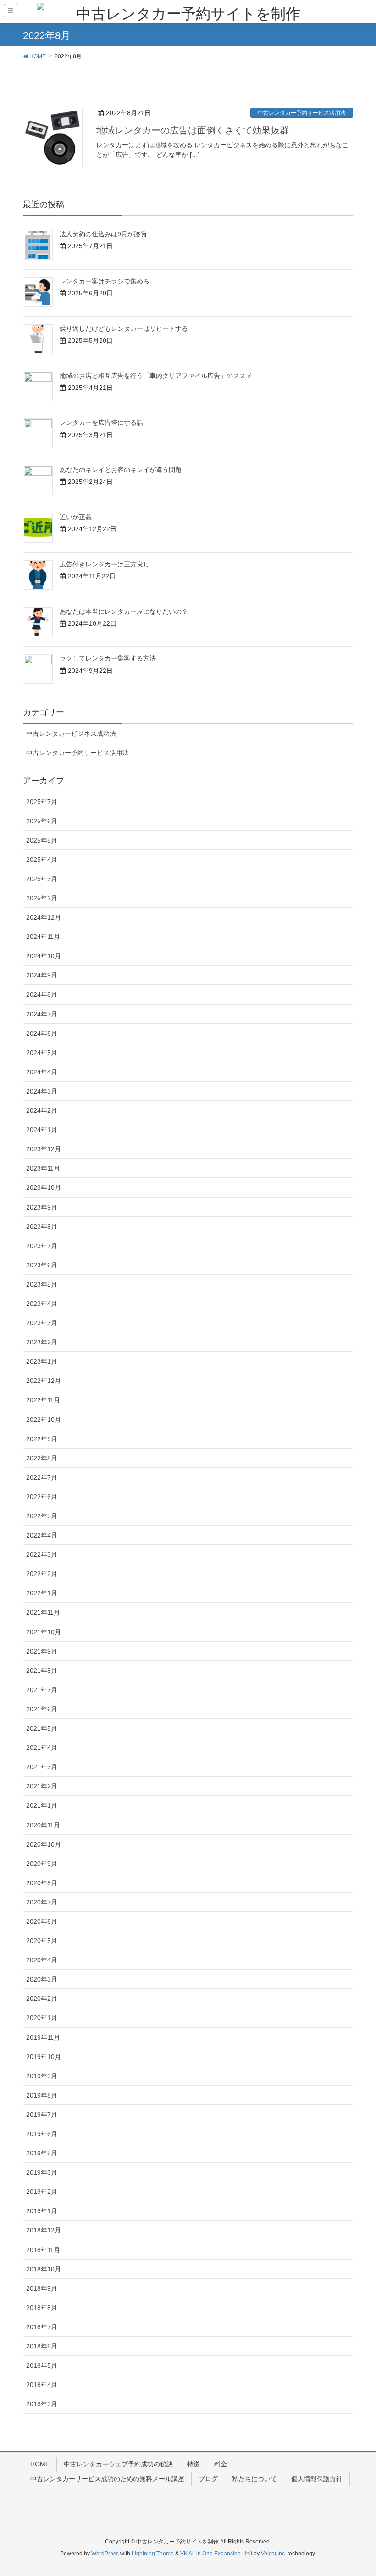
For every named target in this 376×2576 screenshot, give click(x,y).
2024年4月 (42, 1072)
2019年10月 (44, 2057)
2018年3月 (42, 2404)
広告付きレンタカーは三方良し (105, 564)
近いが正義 (76, 517)
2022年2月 (42, 1574)
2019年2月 (42, 2192)
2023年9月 (42, 1207)
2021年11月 (43, 1612)
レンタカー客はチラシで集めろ (105, 281)
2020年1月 (42, 2018)
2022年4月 (42, 1535)
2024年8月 (42, 994)
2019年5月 (42, 2153)
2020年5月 (42, 1941)
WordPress (105, 2554)
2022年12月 (44, 1381)
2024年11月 (43, 937)
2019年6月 (42, 2134)
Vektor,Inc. (274, 2554)
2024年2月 (42, 1110)
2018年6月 (42, 2346)
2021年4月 (42, 1748)
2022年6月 (42, 1497)
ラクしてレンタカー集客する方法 (108, 658)
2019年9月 (42, 2076)
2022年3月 (42, 1554)
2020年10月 (44, 1844)
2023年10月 (44, 1188)
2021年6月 (42, 1709)
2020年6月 (42, 1921)
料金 (221, 2464)
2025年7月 (42, 802)
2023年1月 (42, 1361)
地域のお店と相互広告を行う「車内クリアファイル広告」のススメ (156, 376)
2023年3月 (42, 1323)
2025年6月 (42, 821)
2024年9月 (42, 975)
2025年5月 (42, 840)
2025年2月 (42, 898)
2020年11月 (43, 1825)
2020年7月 (42, 1902)
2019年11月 (43, 2037)
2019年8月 (42, 2095)
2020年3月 (42, 1979)
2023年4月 (42, 1304)
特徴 (194, 2464)
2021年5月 (42, 1728)
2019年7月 (42, 2115)
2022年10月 (44, 1420)
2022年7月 (42, 1477)
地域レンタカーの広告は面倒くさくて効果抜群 (193, 130)
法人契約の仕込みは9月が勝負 (103, 234)
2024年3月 (42, 1091)
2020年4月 (42, 1960)
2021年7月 (42, 1690)
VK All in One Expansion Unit (216, 2554)
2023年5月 (42, 1284)
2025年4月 (42, 860)
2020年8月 (42, 1883)
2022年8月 (42, 1458)
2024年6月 (42, 1033)
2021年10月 (44, 1632)
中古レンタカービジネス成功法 (71, 733)
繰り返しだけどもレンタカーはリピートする (124, 328)
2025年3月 (42, 879)
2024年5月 (42, 1053)
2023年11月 (43, 1168)
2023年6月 (42, 1265)
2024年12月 (44, 917)
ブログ (208, 2479)
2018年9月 (42, 2288)
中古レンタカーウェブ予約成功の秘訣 (118, 2464)
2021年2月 (42, 1786)
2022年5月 (42, 1516)
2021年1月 (42, 1805)
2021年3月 (42, 1767)
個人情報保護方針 (317, 2479)
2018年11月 (43, 2250)
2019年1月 (42, 2211)
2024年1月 (42, 1130)
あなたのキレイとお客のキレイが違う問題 (121, 470)
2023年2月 (42, 1342)
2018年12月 (44, 2230)
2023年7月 (42, 1246)
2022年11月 (43, 1400)
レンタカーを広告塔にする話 (101, 422)
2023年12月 (44, 1149)
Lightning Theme (153, 2554)
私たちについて (254, 2479)
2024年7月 (42, 1014)
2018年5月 (42, 2365)
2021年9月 (42, 1651)
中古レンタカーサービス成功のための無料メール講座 (107, 2479)
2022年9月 (42, 1439)
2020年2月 (42, 1999)
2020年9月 (42, 1864)
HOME (40, 2464)
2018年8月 (42, 2308)
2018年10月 (44, 2269)
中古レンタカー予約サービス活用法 (302, 113)
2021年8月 (42, 1671)
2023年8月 (42, 1227)
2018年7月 (42, 2327)
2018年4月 (42, 2385)
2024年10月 (44, 956)
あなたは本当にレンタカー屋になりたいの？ (124, 611)
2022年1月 (42, 1593)
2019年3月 (42, 2172)
